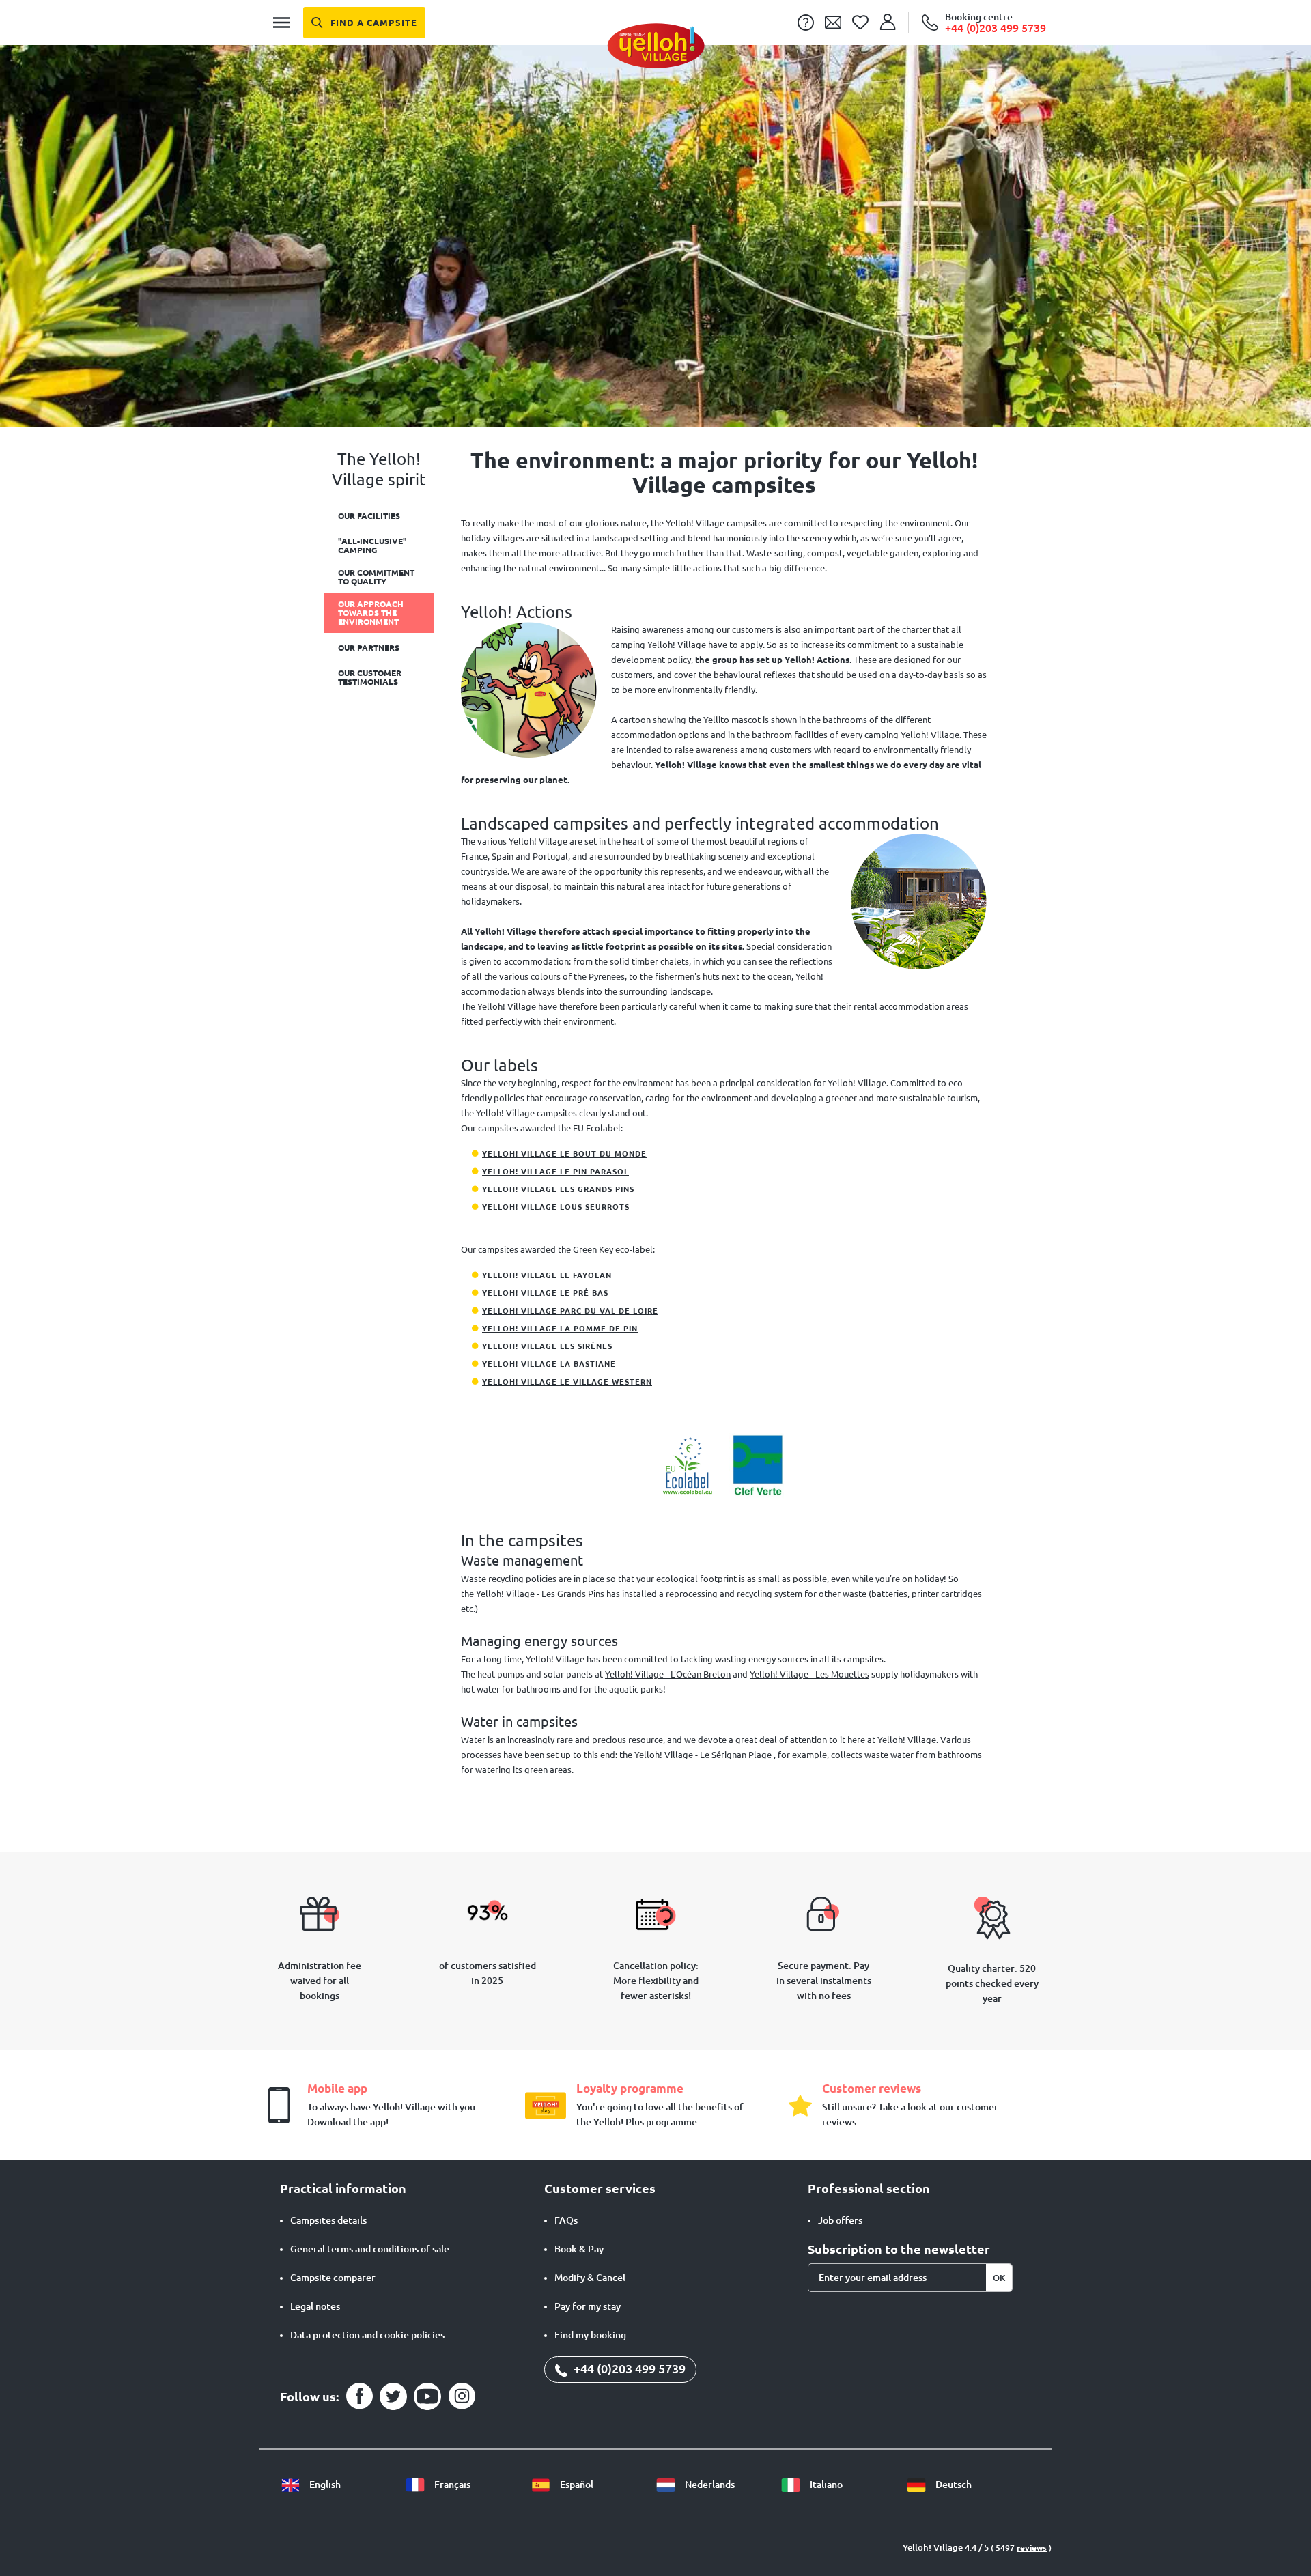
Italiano (825, 2485)
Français (451, 2485)
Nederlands (709, 2485)
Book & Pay (579, 2249)
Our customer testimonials (370, 677)
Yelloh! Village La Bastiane (549, 1364)
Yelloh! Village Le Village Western (567, 1382)
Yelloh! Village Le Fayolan (547, 1275)
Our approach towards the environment (371, 613)
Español (576, 2485)
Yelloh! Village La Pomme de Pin (560, 1329)
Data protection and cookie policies (367, 2335)
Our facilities (369, 516)
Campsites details (328, 2220)
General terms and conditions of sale (370, 2249)
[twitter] (393, 2396)
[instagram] (462, 2396)
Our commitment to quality (376, 577)
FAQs (566, 2220)
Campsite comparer (333, 2278)
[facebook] (359, 2396)
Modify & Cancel (590, 2278)
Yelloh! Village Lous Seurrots (556, 1207)
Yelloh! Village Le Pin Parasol (555, 1172)
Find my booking (590, 2335)
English (324, 2485)
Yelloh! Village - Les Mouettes (809, 1674)
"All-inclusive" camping (372, 546)
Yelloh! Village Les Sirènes (547, 1346)
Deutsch (953, 2485)
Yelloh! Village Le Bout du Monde (564, 1154)
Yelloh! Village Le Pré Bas (545, 1293)
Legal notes (315, 2306)
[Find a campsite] (364, 23)
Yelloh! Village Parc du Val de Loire (570, 1311)
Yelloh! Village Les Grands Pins (558, 1189)
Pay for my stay (588, 2306)
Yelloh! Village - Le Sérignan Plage (703, 1755)
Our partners (369, 648)
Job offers (840, 2220)
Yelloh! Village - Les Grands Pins (540, 1594)
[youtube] (427, 2396)
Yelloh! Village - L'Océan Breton (668, 1674)
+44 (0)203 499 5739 (628, 2368)
